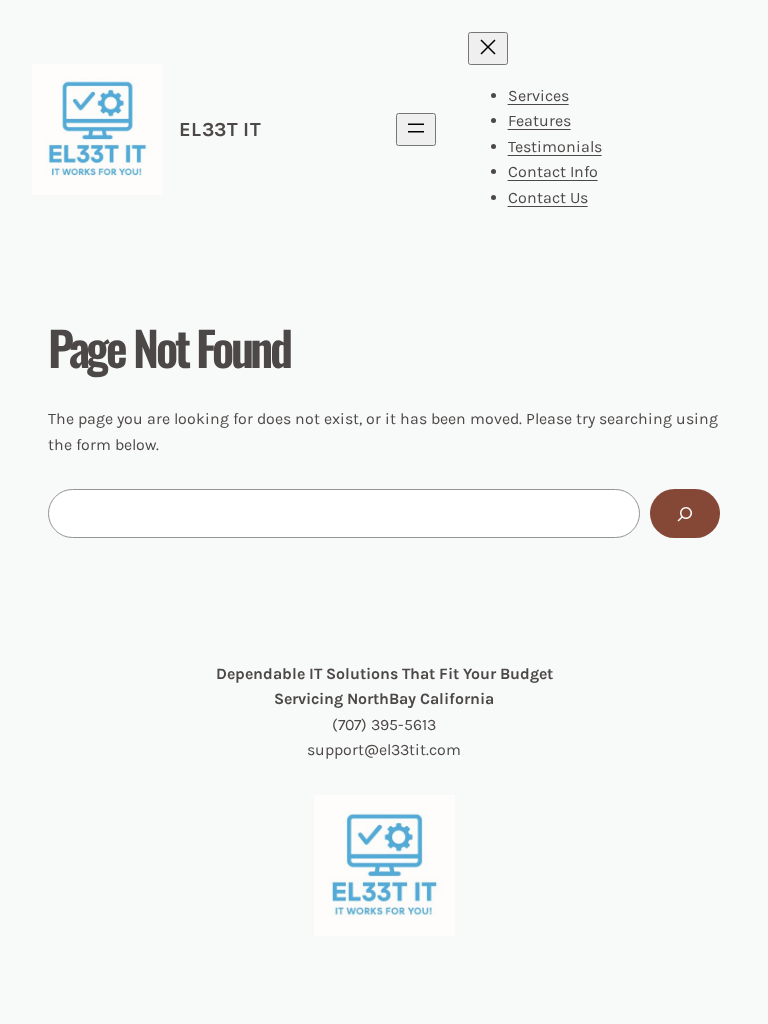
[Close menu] (488, 48)
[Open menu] (416, 129)
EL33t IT (220, 129)
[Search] (685, 513)
